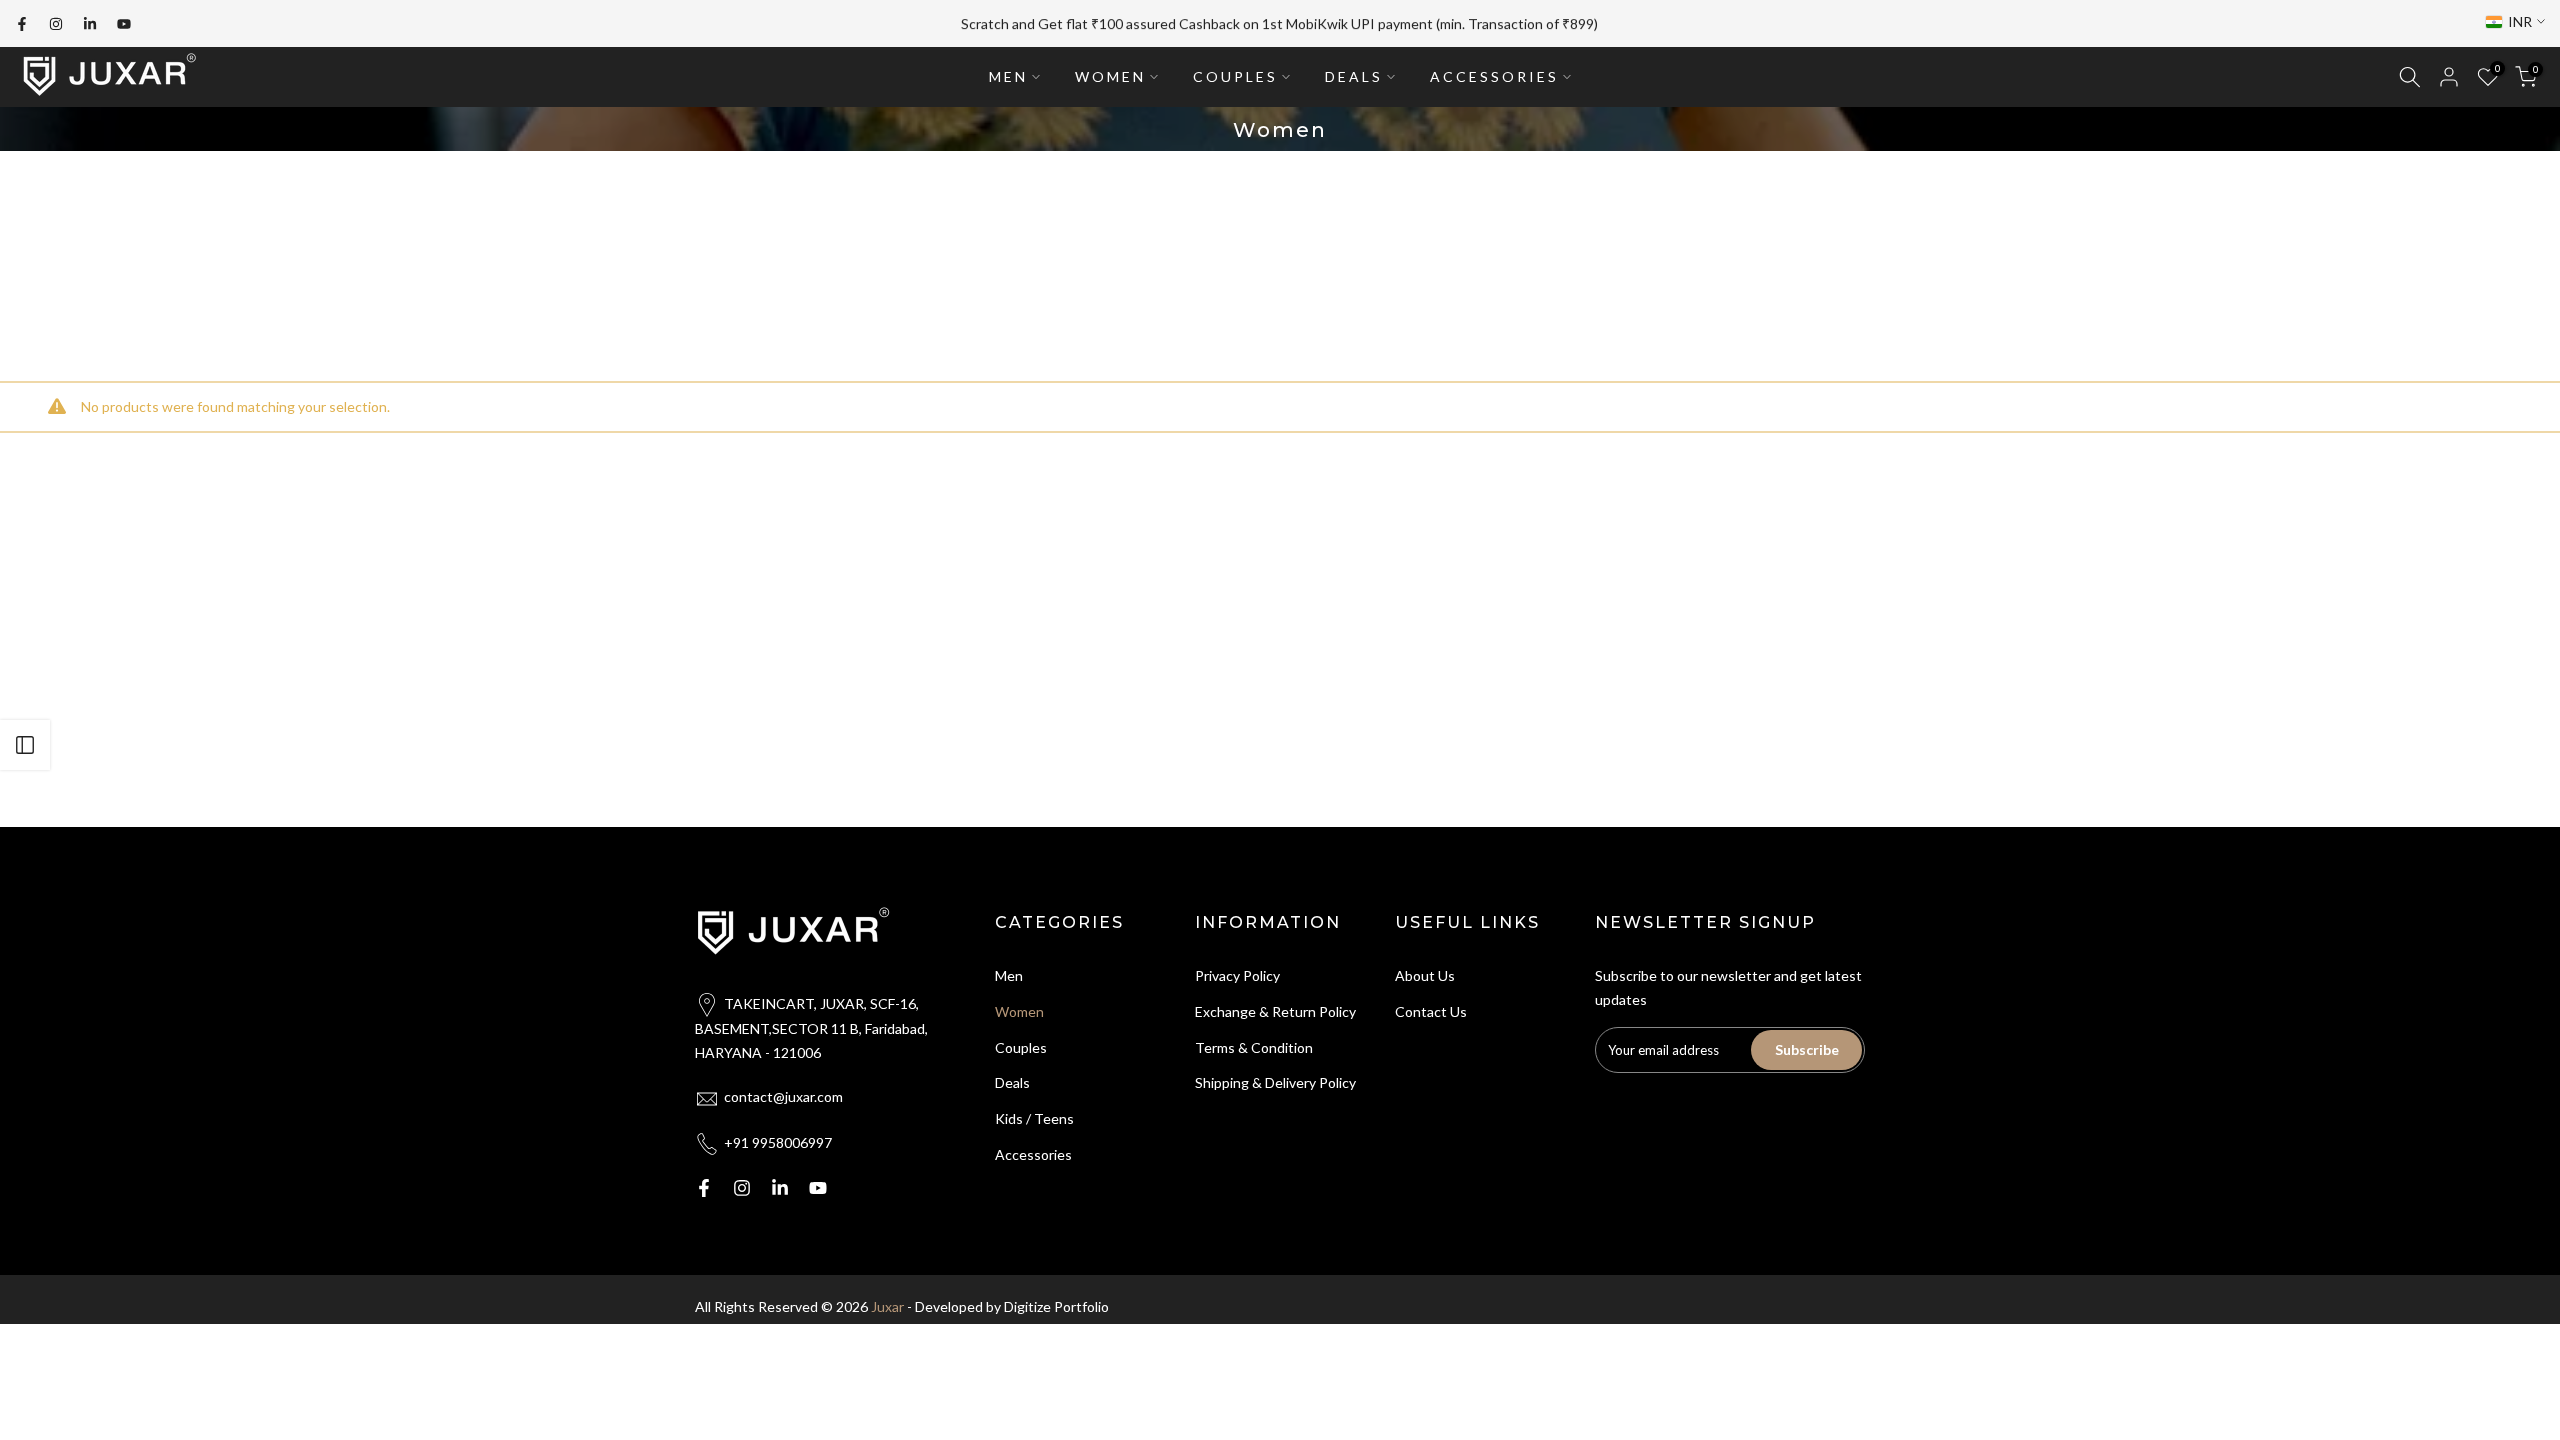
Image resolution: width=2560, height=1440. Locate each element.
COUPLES (1235, 76)
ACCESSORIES (1494, 76)
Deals (1012, 1082)
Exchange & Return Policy (1275, 1011)
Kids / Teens (1034, 1118)
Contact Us (1431, 1011)
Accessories (1033, 1154)
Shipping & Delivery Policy (1275, 1082)
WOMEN (1110, 76)
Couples (1021, 1047)
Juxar (887, 1306)
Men (1009, 975)
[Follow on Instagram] (56, 24)
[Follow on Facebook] (22, 24)
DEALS (1354, 76)
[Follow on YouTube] (124, 24)
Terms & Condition (1254, 1047)
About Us (1425, 975)
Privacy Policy (1237, 975)
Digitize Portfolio (1056, 1306)
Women (1019, 1011)
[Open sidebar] (25, 745)
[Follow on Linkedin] (90, 24)
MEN (1008, 76)
